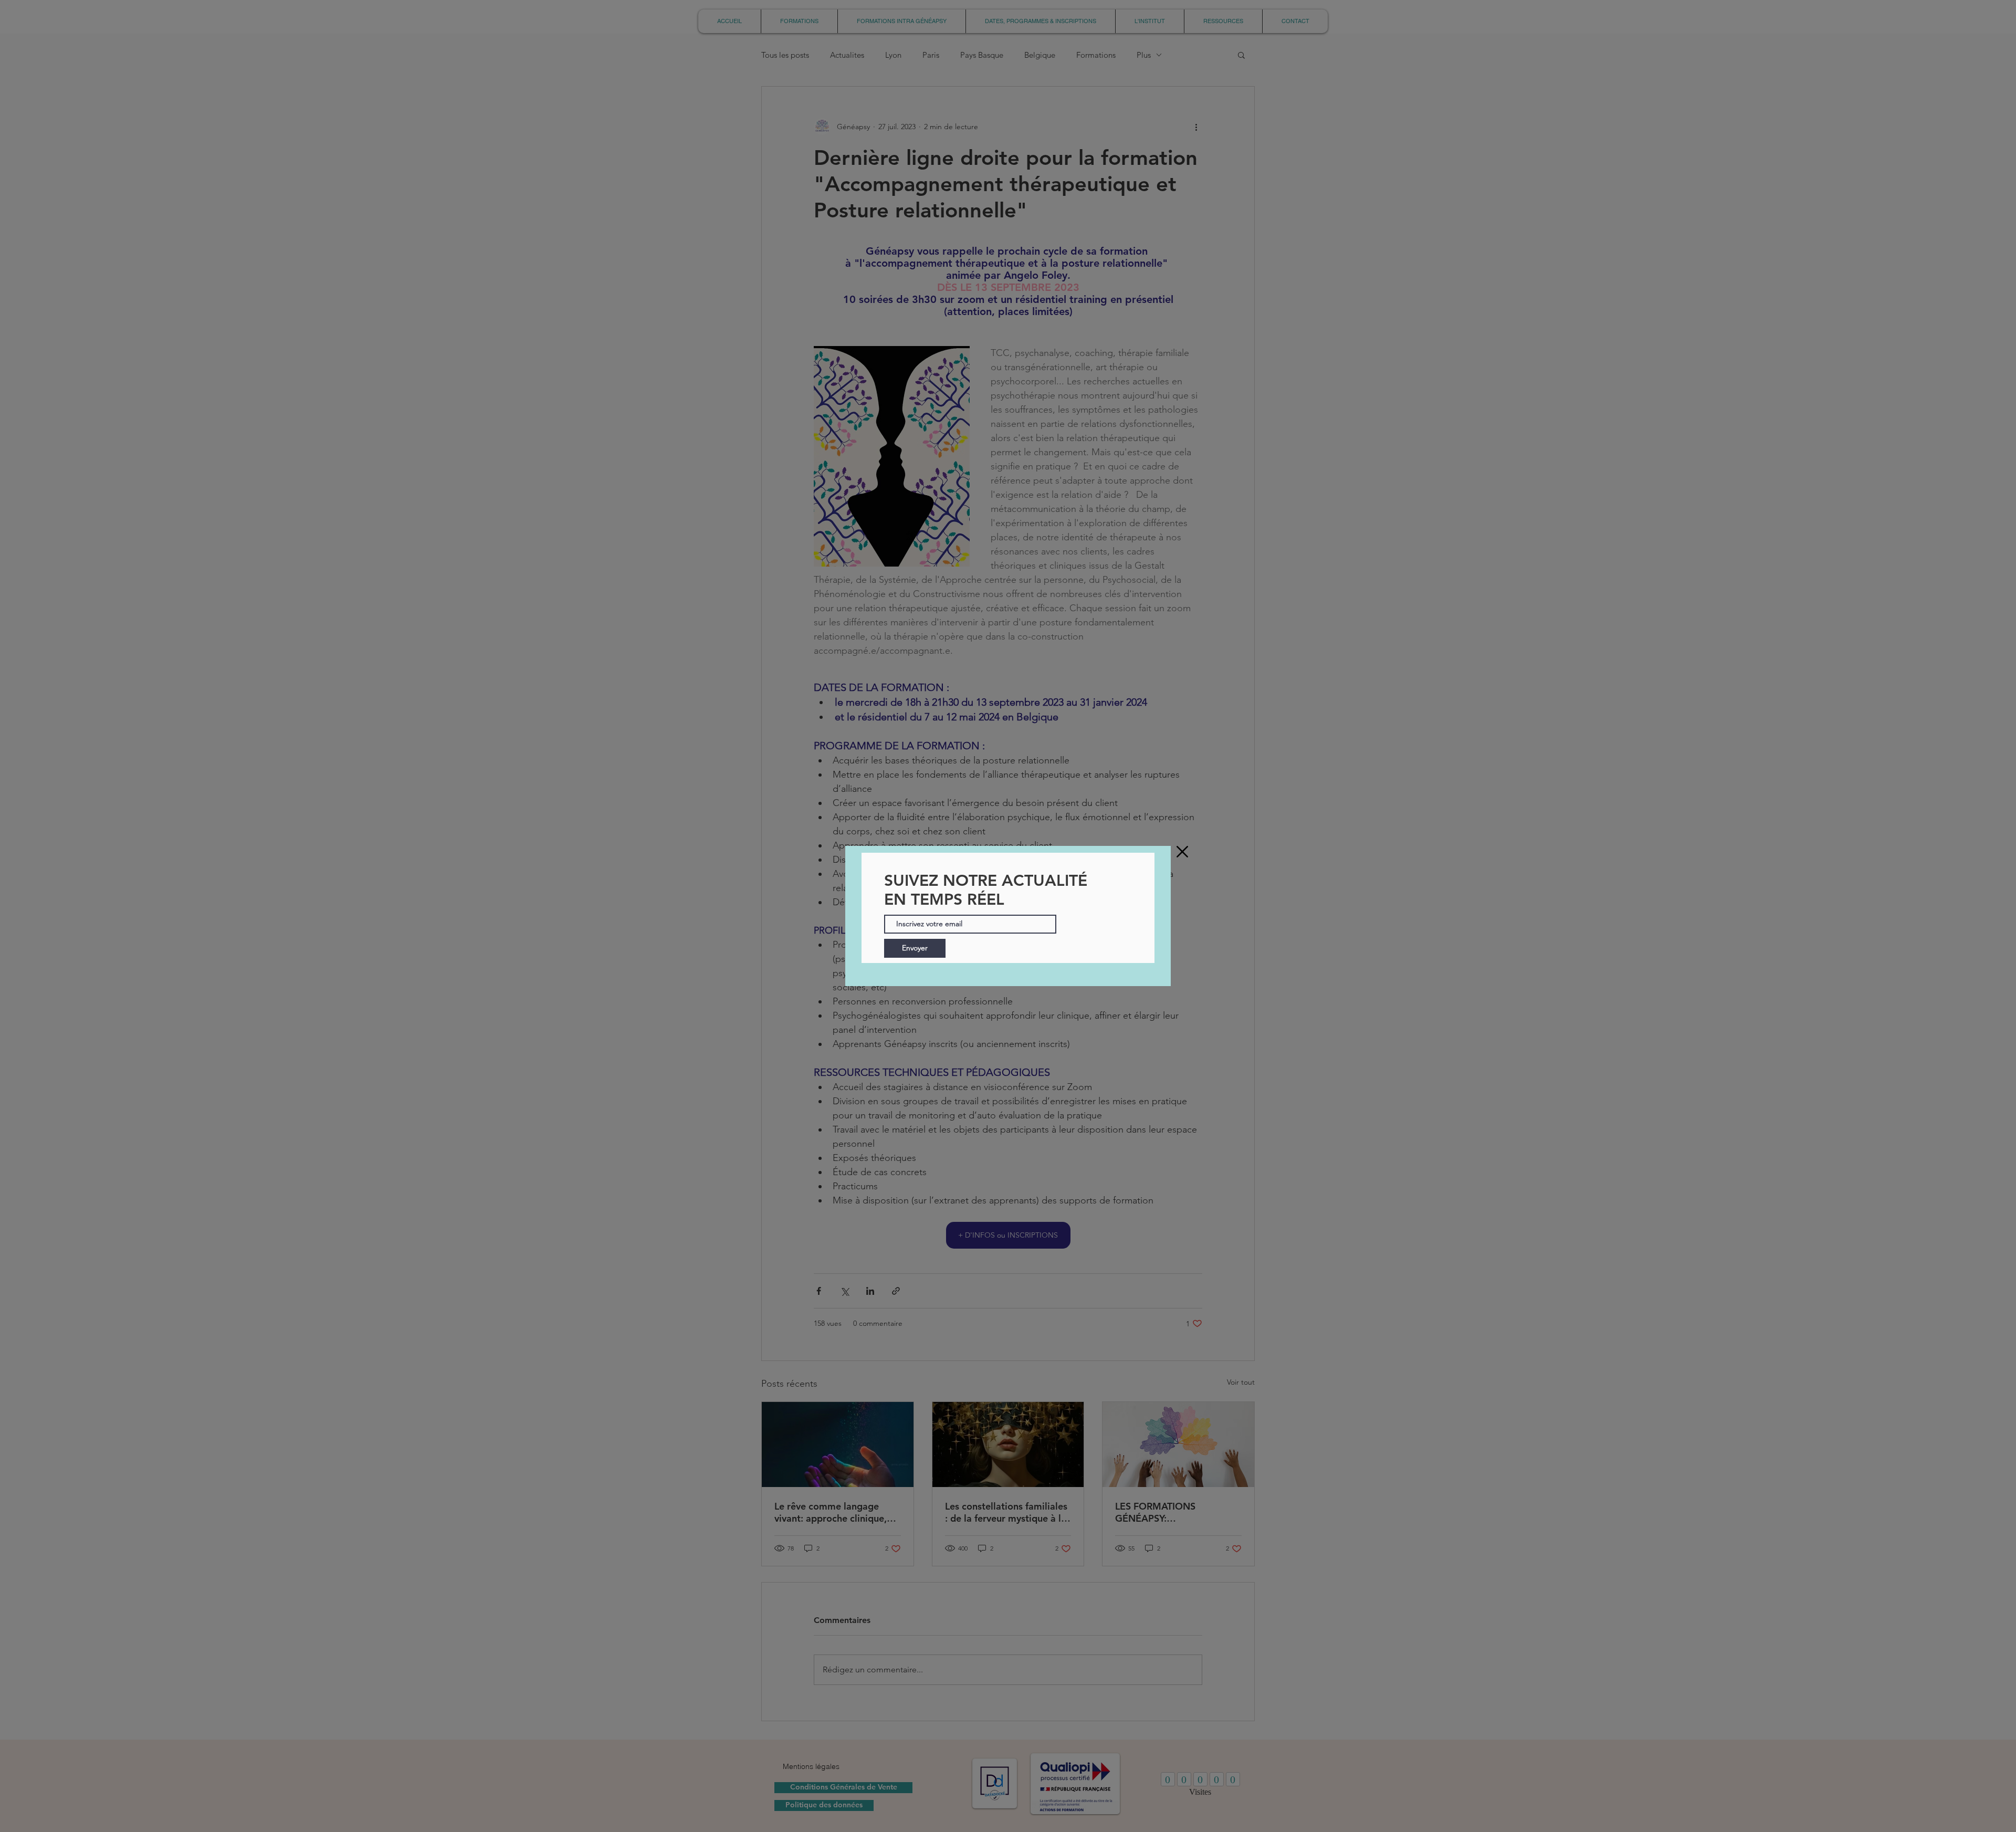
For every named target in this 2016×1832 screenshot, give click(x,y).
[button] (1182, 852)
